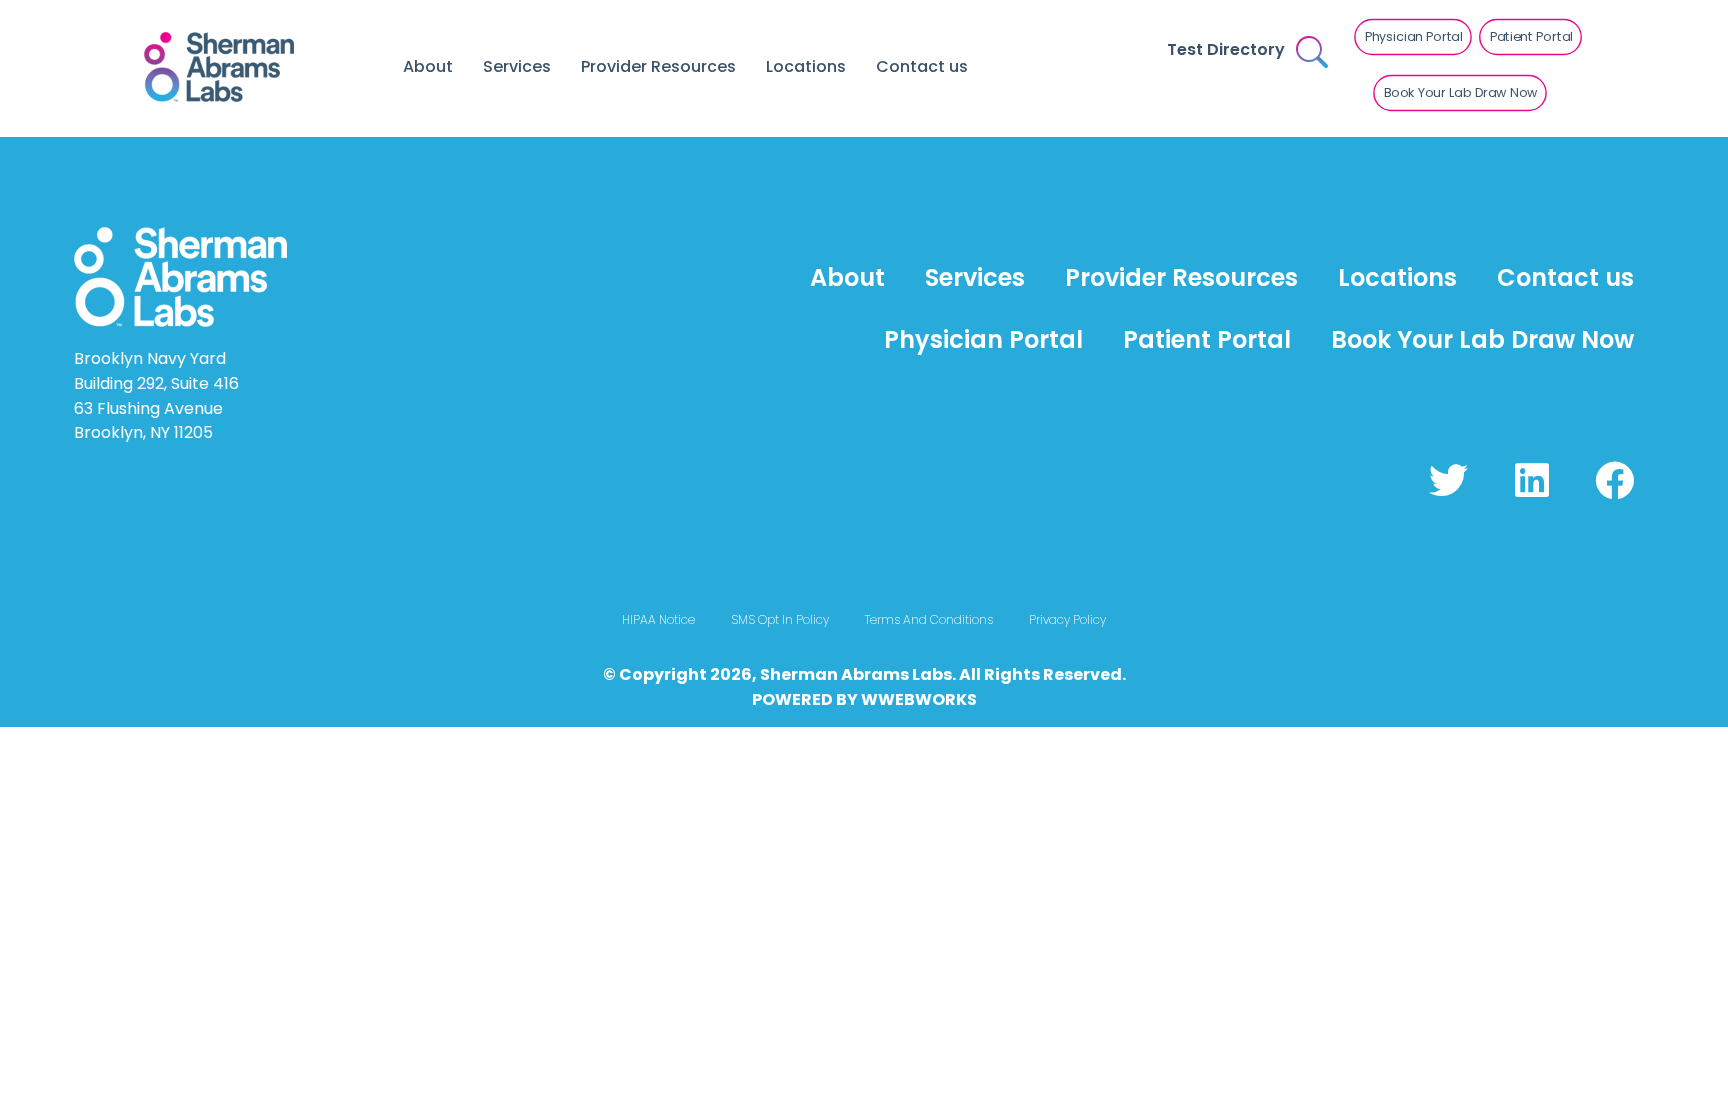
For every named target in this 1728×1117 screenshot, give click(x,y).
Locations (806, 66)
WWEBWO (903, 699)
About (428, 66)
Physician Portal (983, 339)
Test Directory (1226, 49)
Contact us (922, 66)
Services (517, 66)
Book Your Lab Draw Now (1482, 339)
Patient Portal (1207, 339)
